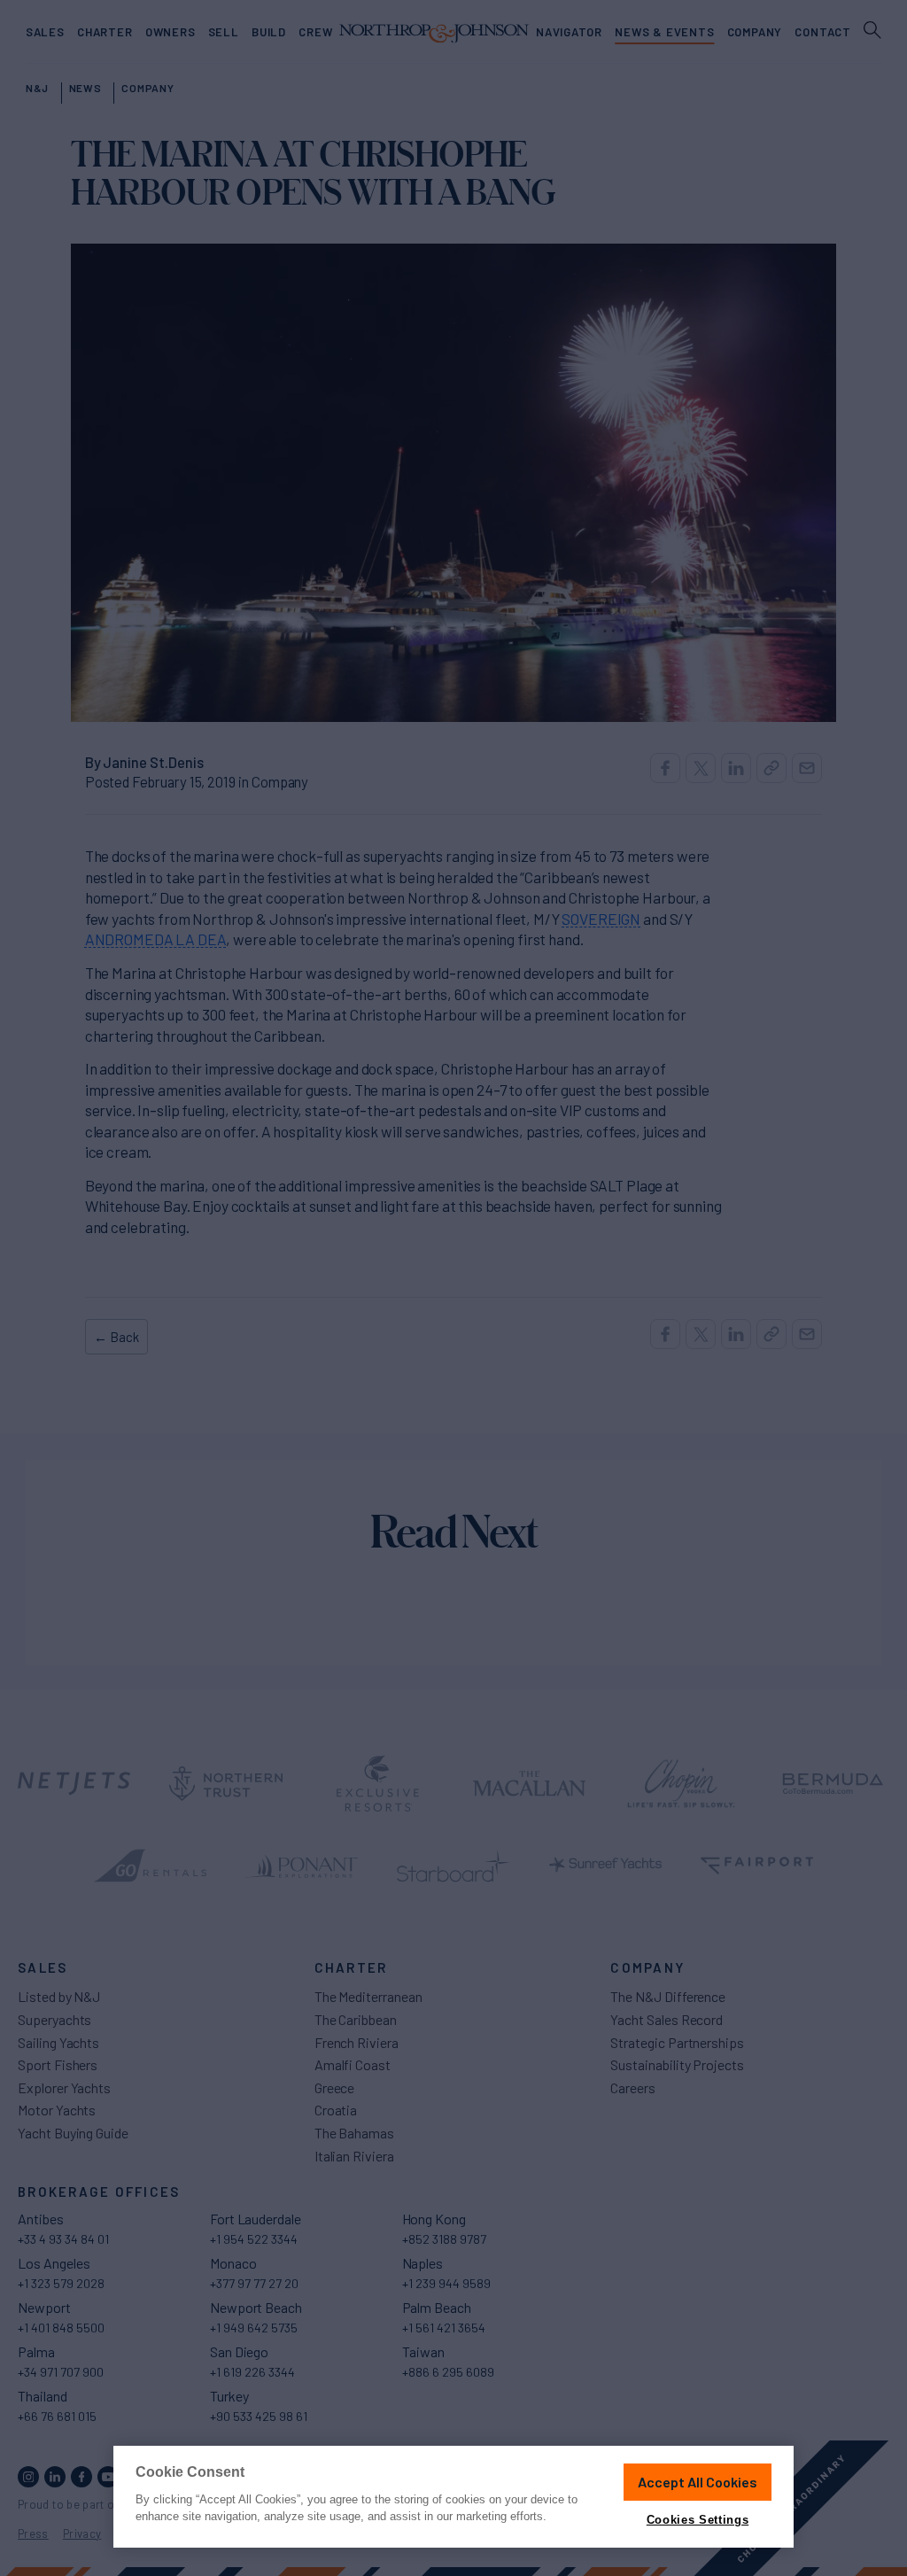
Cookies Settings (698, 2520)
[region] (453, 2497)
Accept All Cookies (698, 2482)
